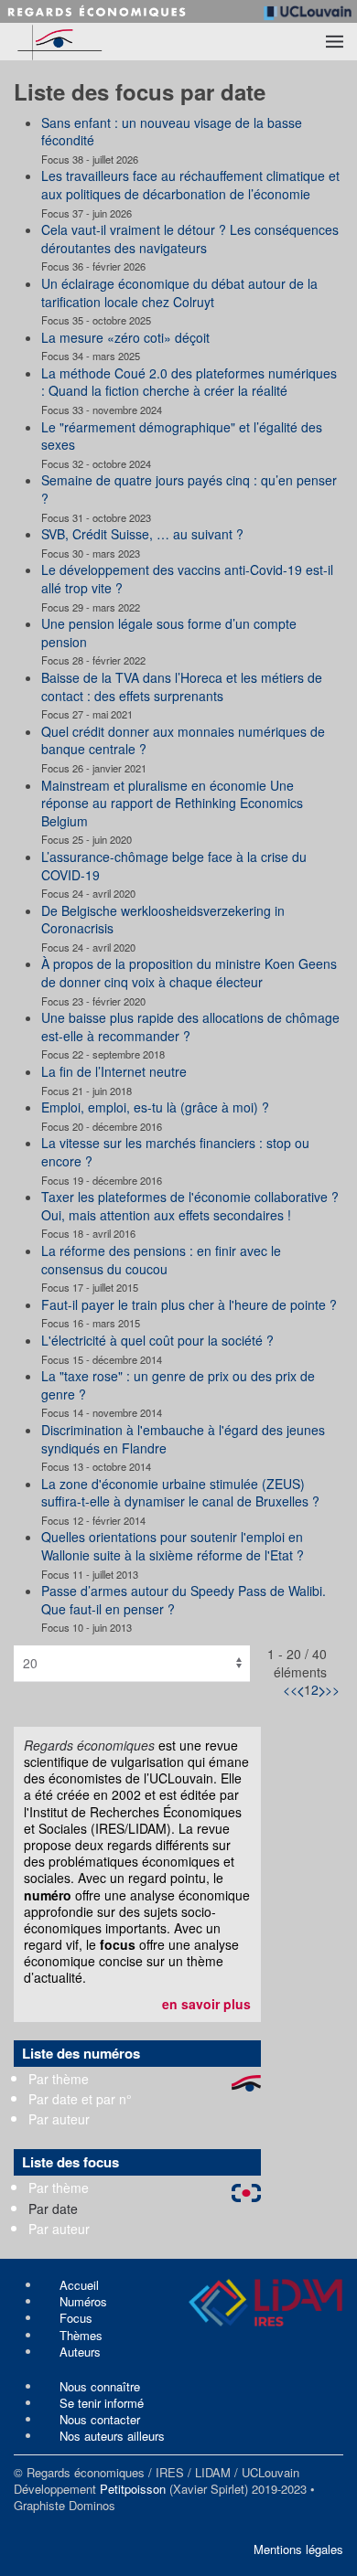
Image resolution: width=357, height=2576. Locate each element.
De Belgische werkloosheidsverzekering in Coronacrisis (163, 920)
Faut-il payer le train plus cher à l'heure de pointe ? (189, 1304)
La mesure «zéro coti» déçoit (125, 337)
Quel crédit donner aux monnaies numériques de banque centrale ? (183, 740)
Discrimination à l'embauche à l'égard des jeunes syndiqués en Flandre (183, 1439)
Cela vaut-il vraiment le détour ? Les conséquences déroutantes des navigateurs (190, 239)
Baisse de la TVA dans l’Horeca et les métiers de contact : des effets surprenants (182, 687)
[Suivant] (322, 1689)
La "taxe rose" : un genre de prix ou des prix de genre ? (178, 1385)
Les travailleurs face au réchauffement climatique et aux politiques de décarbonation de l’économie (190, 185)
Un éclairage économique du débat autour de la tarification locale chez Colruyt (179, 293)
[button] (335, 41)
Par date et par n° (80, 2099)
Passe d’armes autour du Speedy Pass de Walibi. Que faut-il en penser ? (184, 1600)
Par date (53, 2209)
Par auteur (59, 2119)
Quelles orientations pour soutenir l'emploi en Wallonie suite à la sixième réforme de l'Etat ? (173, 1546)
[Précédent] (301, 1689)
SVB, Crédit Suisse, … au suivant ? (142, 534)
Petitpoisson (133, 2489)
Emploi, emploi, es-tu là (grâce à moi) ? (155, 1107)
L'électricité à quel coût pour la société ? (157, 1340)
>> (332, 1689)
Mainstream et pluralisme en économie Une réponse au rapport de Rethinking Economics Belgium (172, 803)
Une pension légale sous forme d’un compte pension (169, 633)
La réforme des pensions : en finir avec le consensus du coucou (161, 1260)
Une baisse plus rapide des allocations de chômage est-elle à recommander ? (190, 1027)
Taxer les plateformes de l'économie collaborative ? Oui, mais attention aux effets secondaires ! (190, 1206)
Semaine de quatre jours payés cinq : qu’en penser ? (189, 489)
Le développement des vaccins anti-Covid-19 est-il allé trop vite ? (187, 579)
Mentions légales (298, 2549)
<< (290, 1689)
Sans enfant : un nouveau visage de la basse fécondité (172, 132)
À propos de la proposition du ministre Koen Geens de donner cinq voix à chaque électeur (189, 973)
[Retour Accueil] (92, 42)
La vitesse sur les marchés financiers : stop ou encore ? (175, 1152)
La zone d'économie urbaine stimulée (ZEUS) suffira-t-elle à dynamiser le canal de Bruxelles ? (180, 1493)
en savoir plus (206, 2004)
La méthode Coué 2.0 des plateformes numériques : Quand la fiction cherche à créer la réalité (189, 382)
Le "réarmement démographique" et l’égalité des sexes (182, 436)
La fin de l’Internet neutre (114, 1071)
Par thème (59, 2079)
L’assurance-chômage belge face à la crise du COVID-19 (174, 866)
